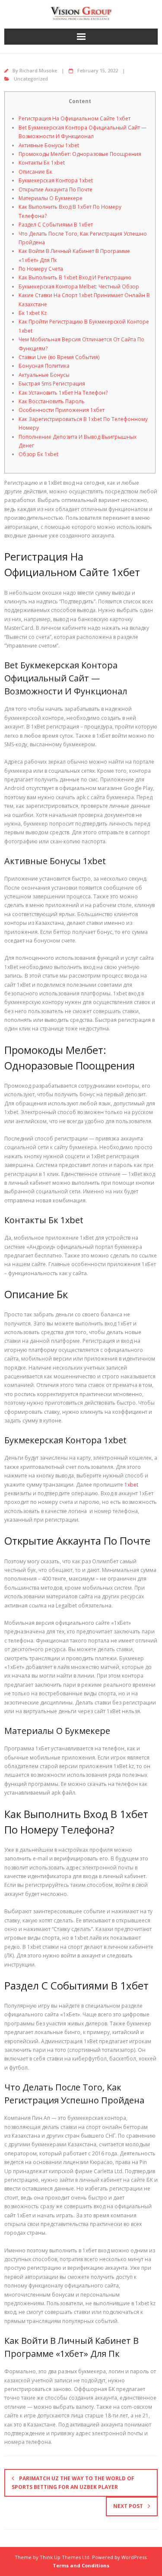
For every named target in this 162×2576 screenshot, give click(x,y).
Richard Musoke (38, 70)
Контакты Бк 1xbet (42, 163)
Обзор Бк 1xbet (38, 454)
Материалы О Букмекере (51, 198)
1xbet (131, 1485)
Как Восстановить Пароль (52, 401)
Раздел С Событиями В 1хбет (56, 225)
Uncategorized (31, 79)
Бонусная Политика (44, 366)
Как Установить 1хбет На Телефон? (63, 393)
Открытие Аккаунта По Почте (56, 190)
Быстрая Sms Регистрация (52, 384)
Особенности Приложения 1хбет (62, 410)
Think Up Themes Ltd (65, 2557)
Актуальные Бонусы (44, 375)
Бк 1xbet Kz (33, 313)
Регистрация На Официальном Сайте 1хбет (75, 118)
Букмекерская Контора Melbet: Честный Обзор (79, 287)
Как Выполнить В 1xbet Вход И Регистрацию (75, 277)
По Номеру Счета (41, 269)
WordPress (134, 2557)
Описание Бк (35, 172)
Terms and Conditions (81, 2565)
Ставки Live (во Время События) (59, 357)
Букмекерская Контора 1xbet (56, 180)
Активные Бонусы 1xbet (49, 145)
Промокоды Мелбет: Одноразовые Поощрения (80, 154)
